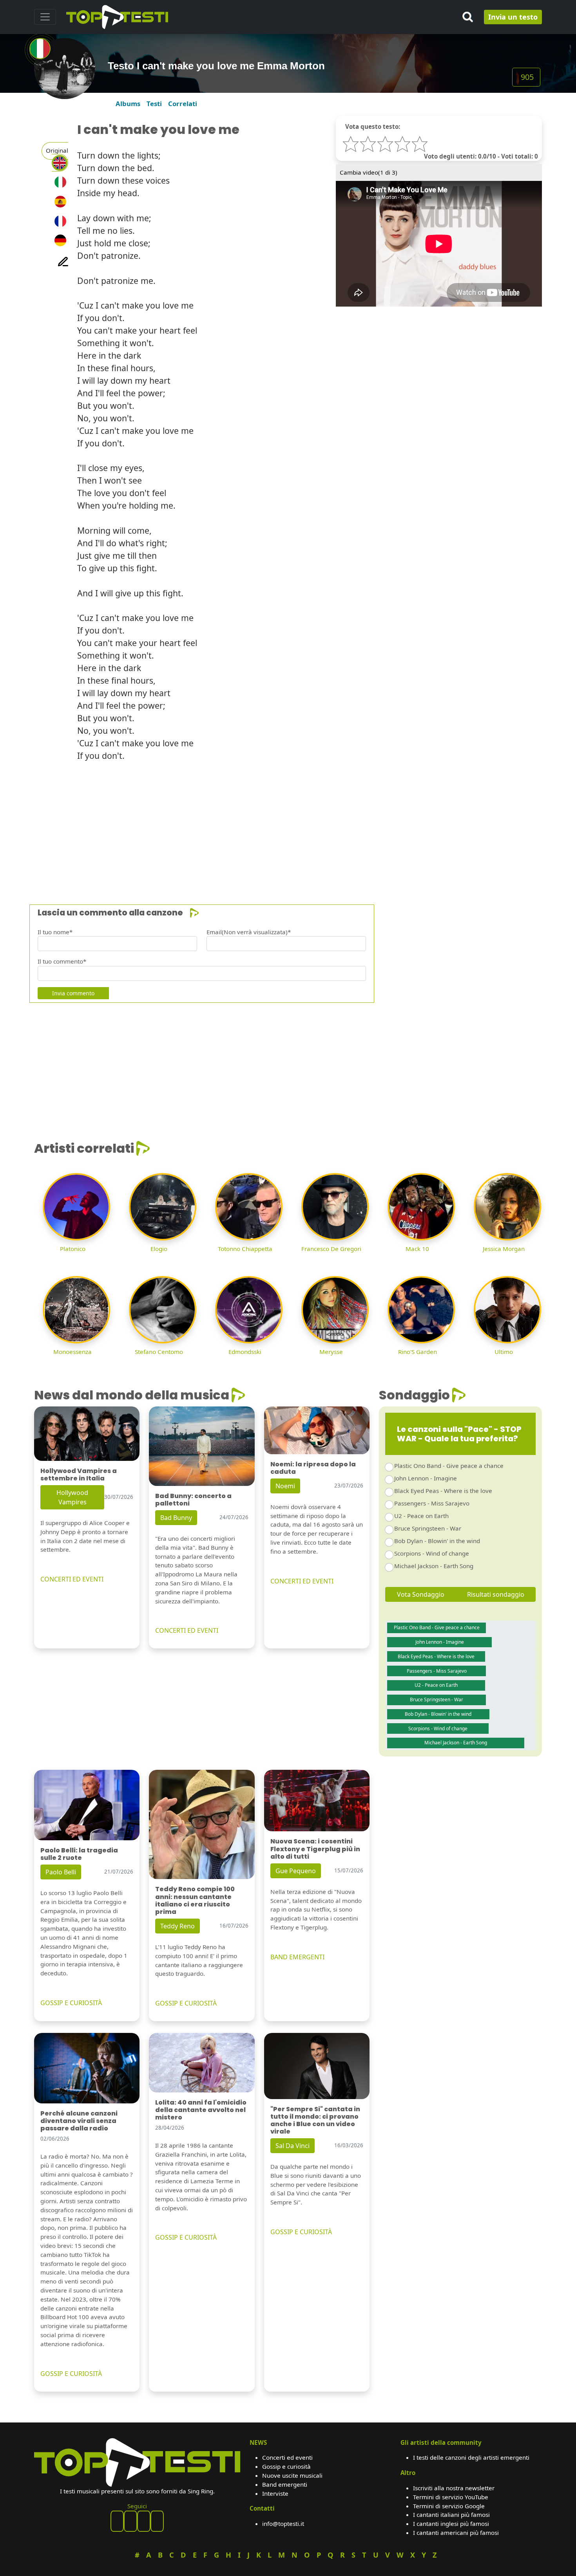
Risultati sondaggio (496, 1594)
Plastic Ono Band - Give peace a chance (449, 1466)
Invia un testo (513, 17)
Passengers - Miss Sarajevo (432, 1503)
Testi (154, 104)
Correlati (183, 104)
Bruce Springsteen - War (428, 1528)
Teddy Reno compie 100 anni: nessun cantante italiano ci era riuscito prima (195, 1900)
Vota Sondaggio (421, 1594)
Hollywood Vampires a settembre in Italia (79, 1475)
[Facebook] (117, 2521)
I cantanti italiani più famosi (451, 2515)
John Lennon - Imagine (426, 1478)
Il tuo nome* (55, 932)
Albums (128, 104)
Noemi (285, 1486)
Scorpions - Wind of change (432, 1553)
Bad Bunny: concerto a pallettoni (193, 1500)
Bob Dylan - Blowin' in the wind (437, 1541)
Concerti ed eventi (287, 2457)
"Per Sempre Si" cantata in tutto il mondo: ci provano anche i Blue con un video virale (315, 2120)
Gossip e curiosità (286, 2466)
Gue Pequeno (296, 1871)
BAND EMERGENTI (297, 1957)
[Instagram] (144, 2521)
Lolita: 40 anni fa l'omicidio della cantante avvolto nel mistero (201, 2110)
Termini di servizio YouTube (451, 2497)
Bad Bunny (176, 1518)
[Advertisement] (269, 823)
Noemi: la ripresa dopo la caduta (313, 1468)
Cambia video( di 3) (369, 172)
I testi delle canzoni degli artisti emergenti (471, 2457)
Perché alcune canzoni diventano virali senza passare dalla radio (79, 2121)
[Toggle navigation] (45, 17)
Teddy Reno (178, 1926)
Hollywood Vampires (72, 1497)
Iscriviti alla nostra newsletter (454, 2488)
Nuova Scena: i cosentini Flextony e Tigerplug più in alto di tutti (315, 1849)
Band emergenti (285, 2484)
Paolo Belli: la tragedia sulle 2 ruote (79, 1854)
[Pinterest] (130, 2521)
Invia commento (73, 993)
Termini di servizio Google (449, 2506)
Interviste (275, 2493)
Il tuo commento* (62, 961)
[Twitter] (157, 2521)
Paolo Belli (61, 1872)
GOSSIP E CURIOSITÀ (71, 2003)
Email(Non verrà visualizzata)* (249, 932)
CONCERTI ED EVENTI (72, 1579)
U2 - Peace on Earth (421, 1516)
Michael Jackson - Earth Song (434, 1566)
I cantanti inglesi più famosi (451, 2524)
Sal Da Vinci (293, 2146)
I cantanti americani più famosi (456, 2533)
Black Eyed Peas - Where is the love (443, 1491)
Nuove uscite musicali (292, 2475)
